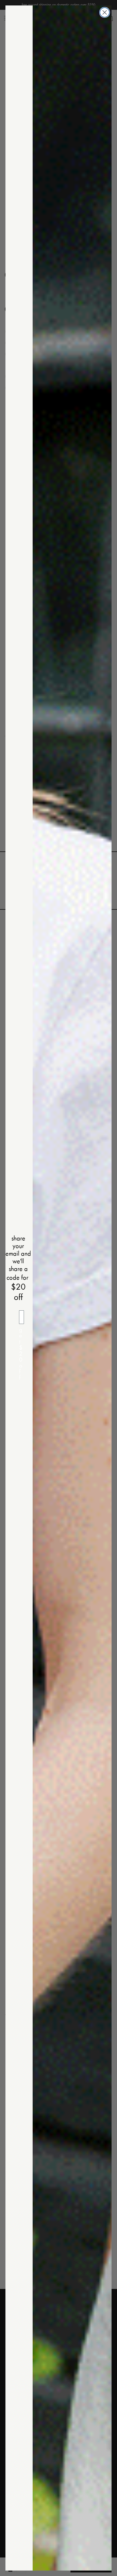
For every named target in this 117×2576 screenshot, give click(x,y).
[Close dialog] (105, 12)
